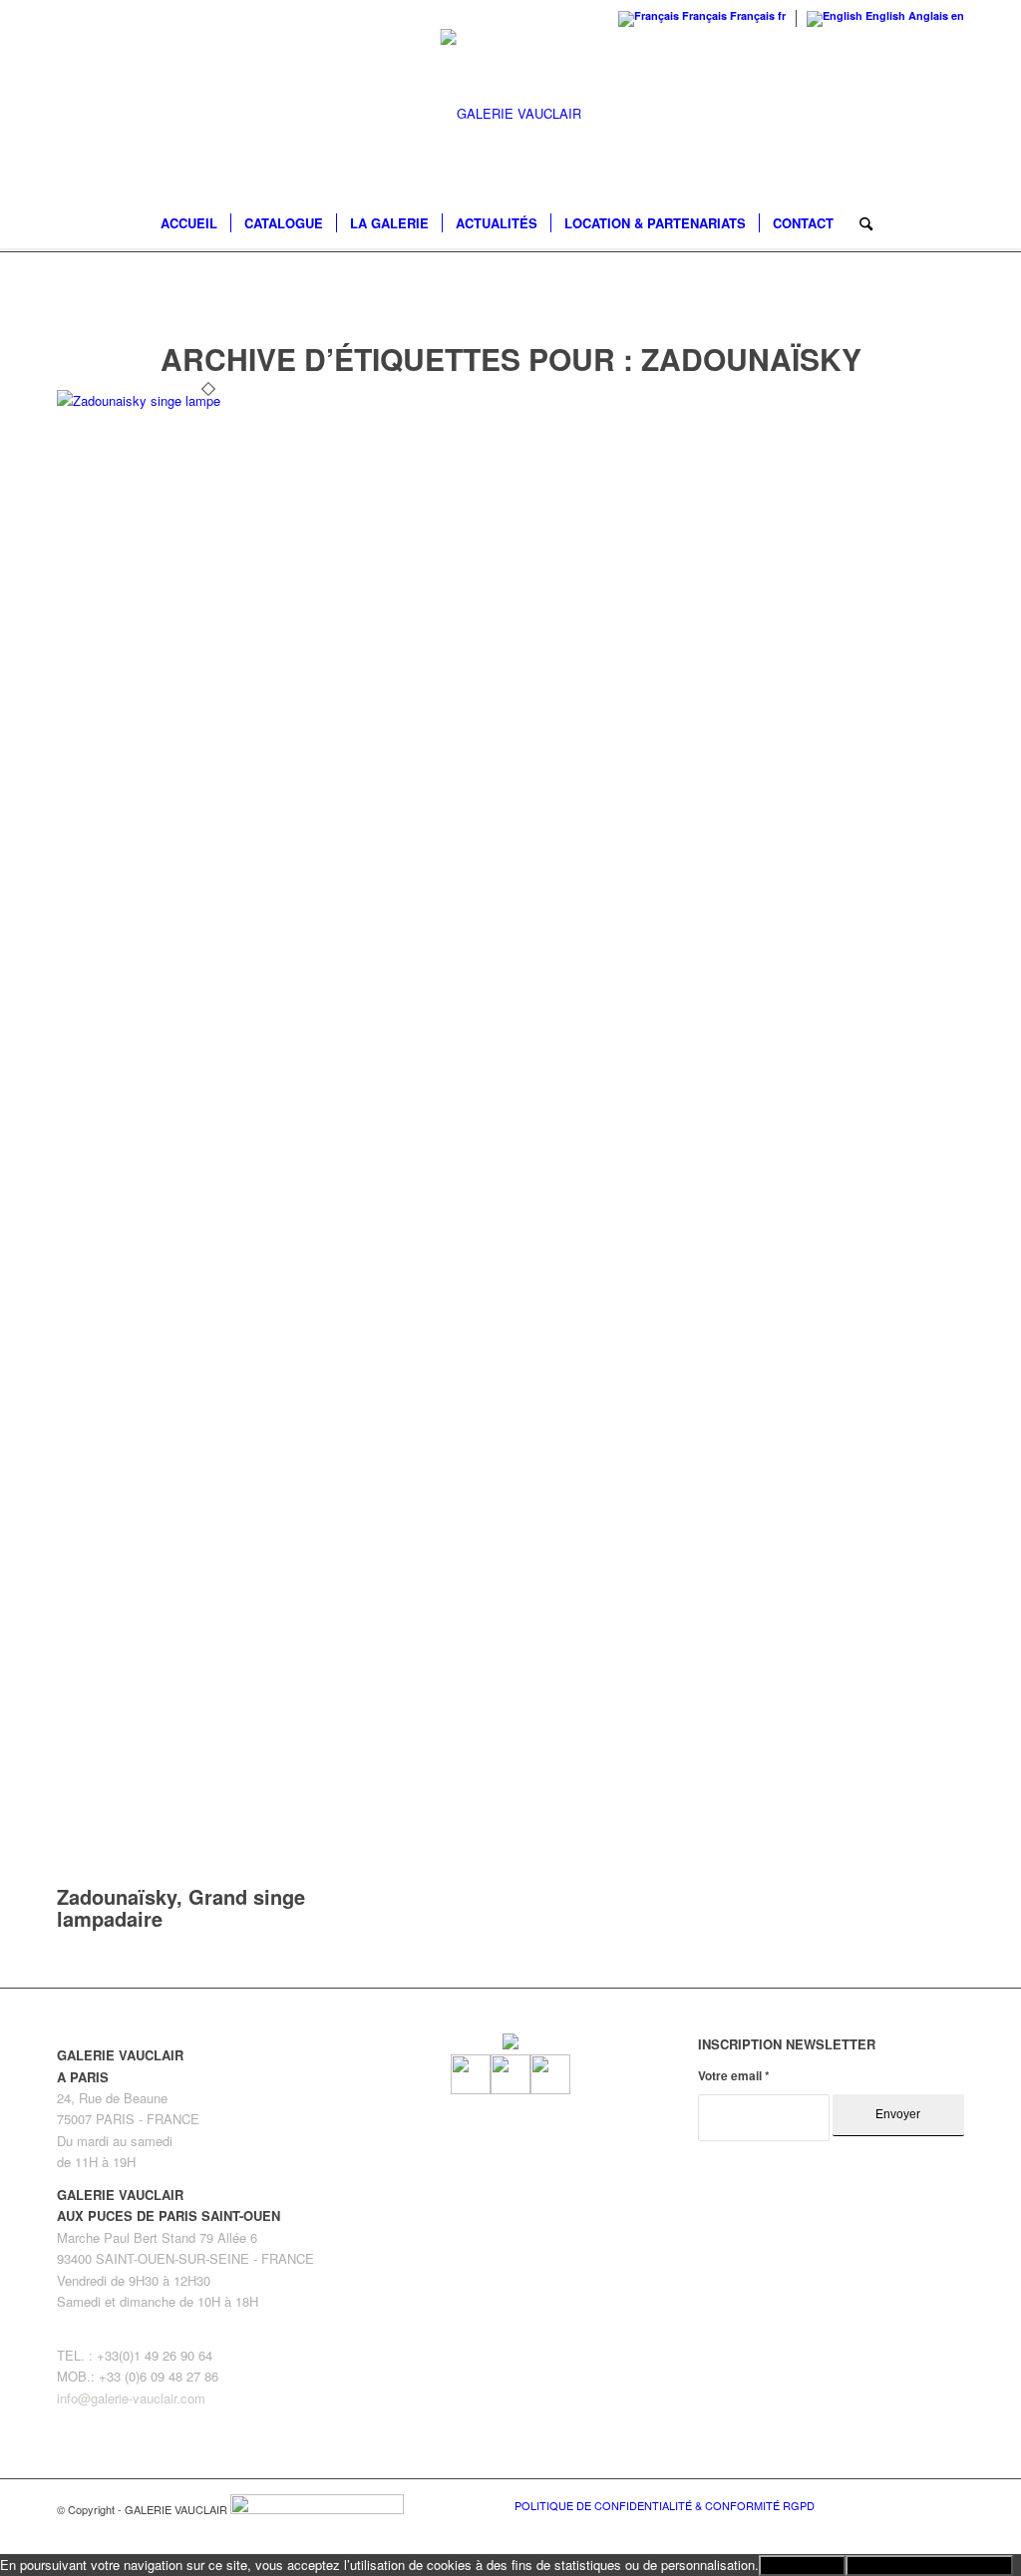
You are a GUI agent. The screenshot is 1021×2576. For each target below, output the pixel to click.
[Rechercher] (859, 223)
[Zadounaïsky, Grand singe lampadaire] (208, 400)
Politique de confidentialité (929, 2566)
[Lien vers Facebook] (889, 2504)
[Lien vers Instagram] (919, 2504)
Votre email (734, 2076)
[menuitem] (189, 223)
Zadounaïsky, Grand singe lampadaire (181, 1907)
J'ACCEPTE (802, 2566)
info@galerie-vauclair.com (131, 2398)
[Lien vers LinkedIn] (949, 2504)
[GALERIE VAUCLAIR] (511, 114)
